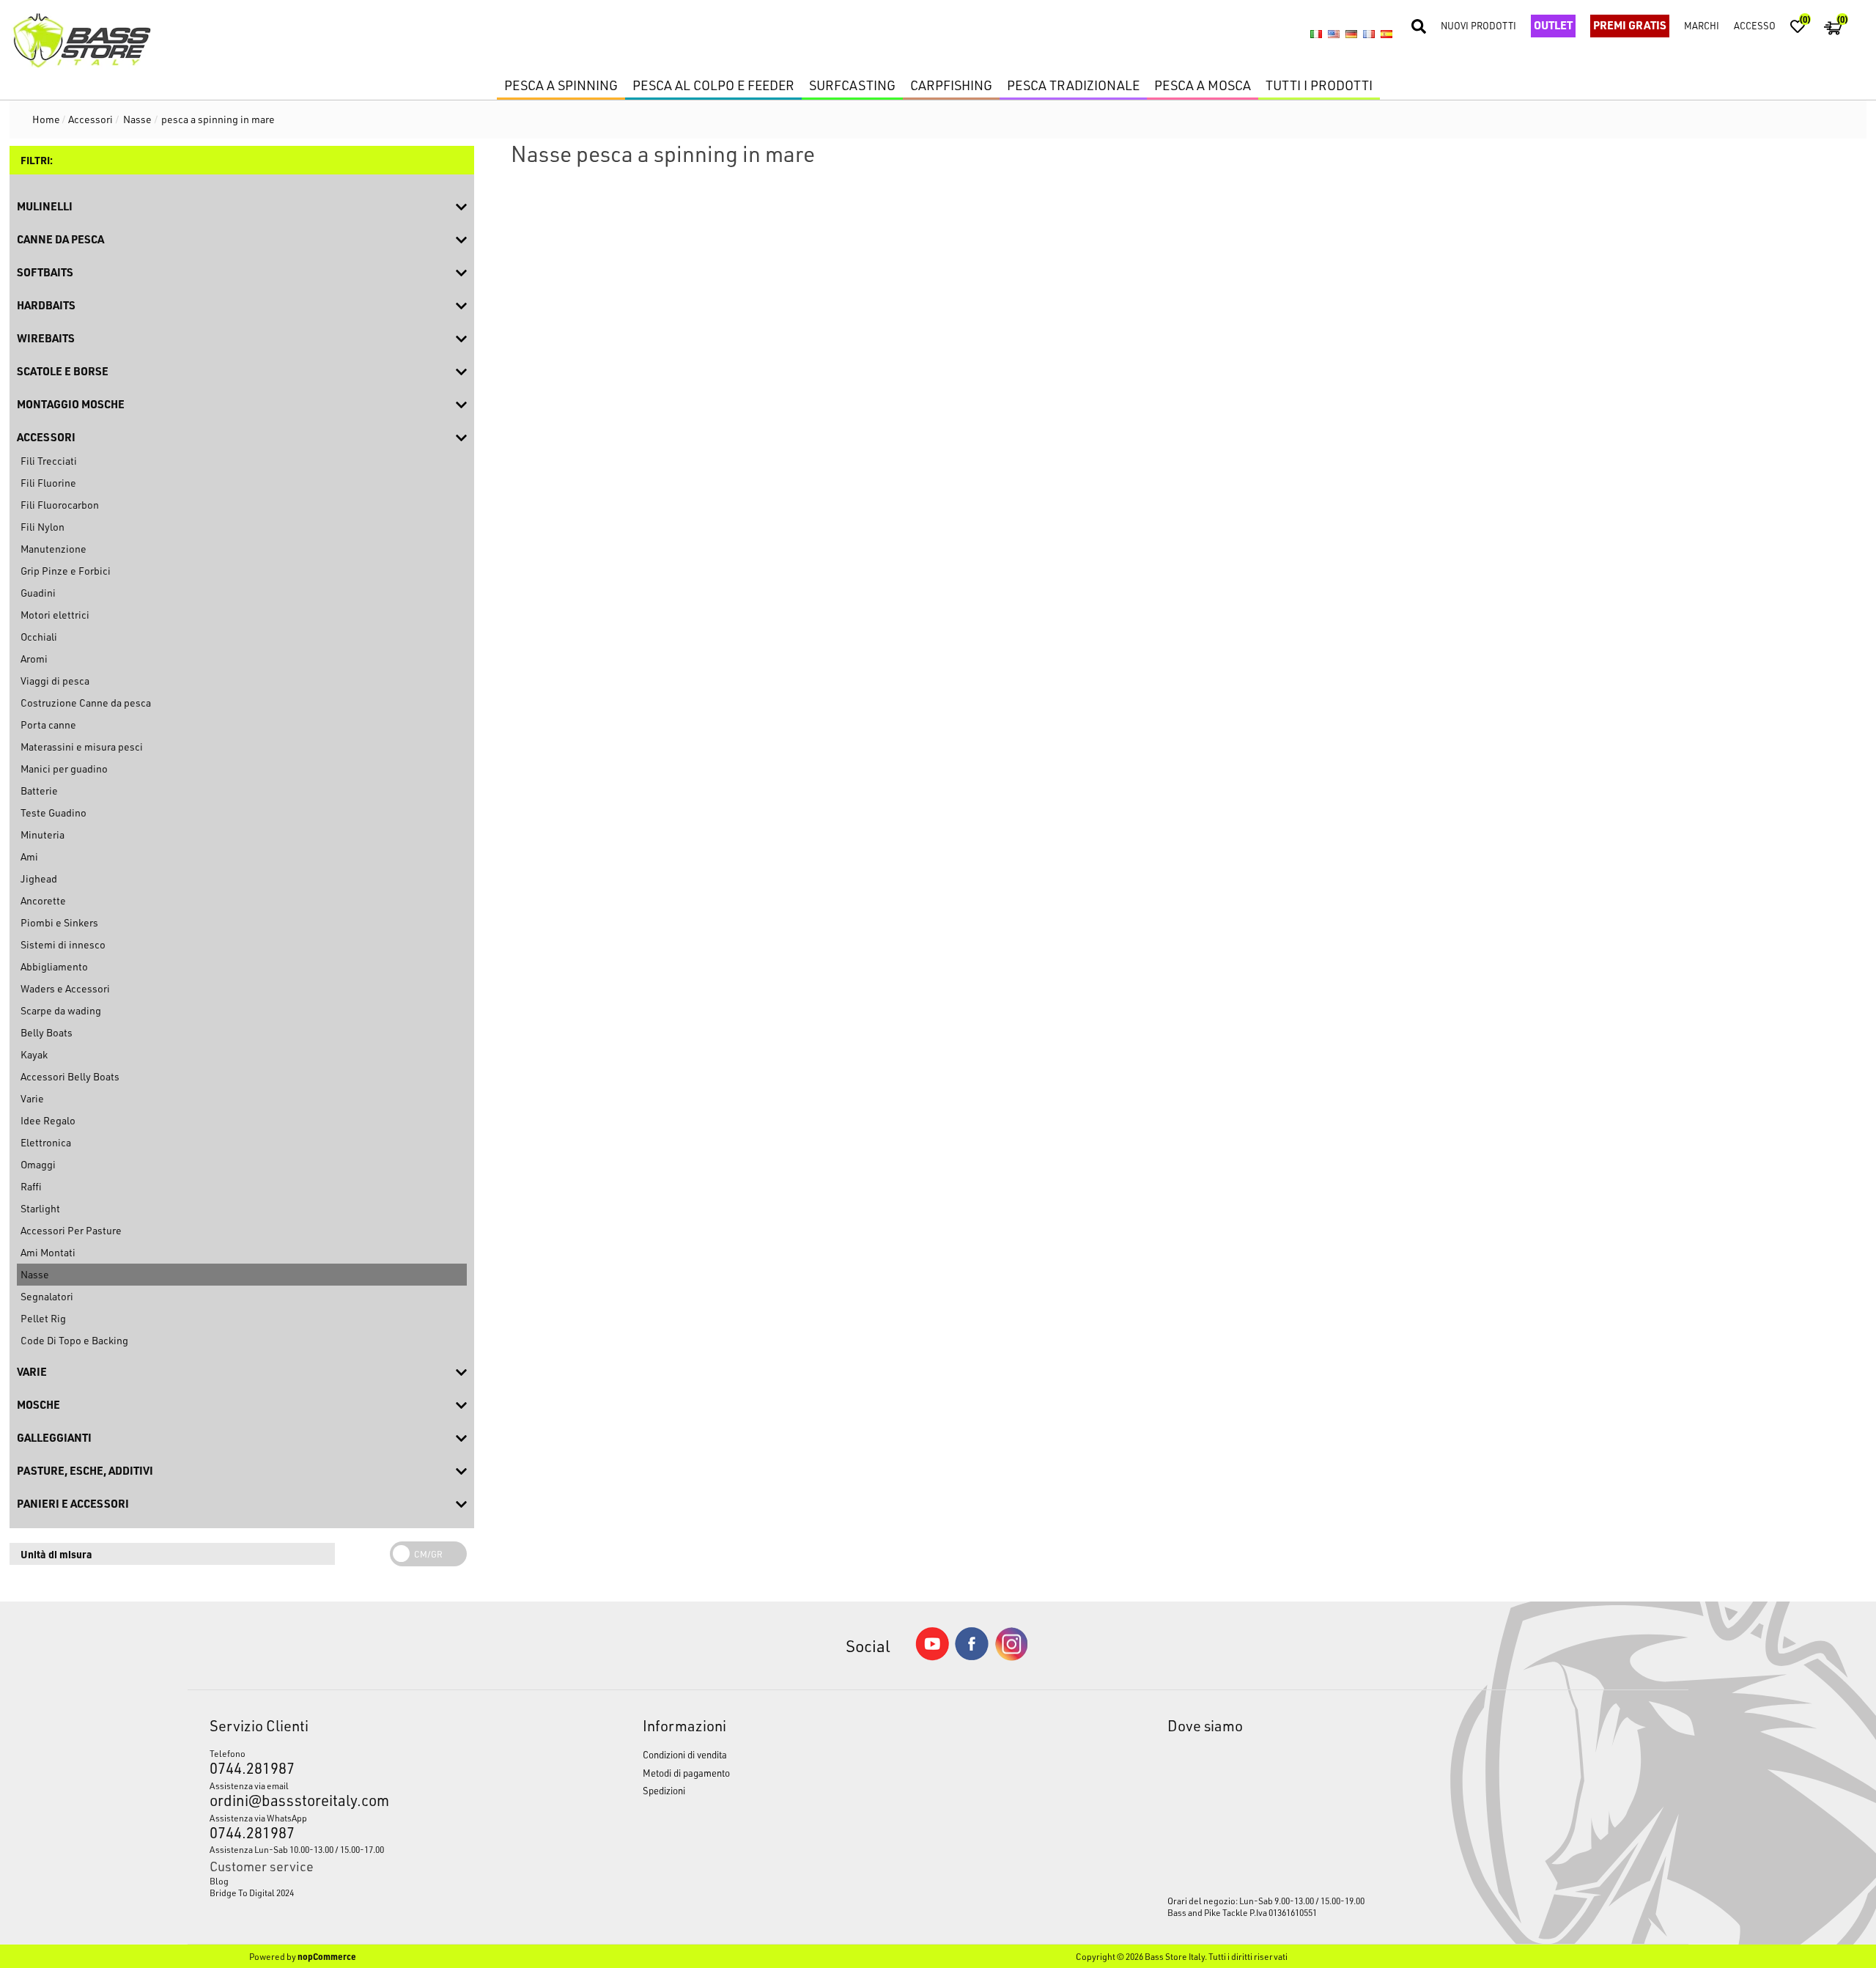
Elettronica (46, 1142)
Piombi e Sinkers (59, 922)
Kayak (34, 1054)
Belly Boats (47, 1032)
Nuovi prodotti (1478, 25)
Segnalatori (47, 1296)
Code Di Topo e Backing (74, 1340)
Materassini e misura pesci (82, 747)
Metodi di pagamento (686, 1773)
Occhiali (39, 637)
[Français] (1369, 34)
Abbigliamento (54, 966)
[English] (1334, 34)
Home (46, 119)
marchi (1702, 25)
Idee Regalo (48, 1120)
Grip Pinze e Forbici (66, 571)
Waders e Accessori (65, 988)
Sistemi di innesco (63, 944)
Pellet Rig (43, 1318)
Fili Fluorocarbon (60, 505)
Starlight (40, 1208)
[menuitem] (370, 1881)
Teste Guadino (53, 812)
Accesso (1755, 25)
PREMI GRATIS (1630, 25)
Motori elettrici (55, 615)
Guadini (38, 593)
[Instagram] (1011, 1657)
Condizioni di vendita (685, 1754)
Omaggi (38, 1164)
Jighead (39, 878)
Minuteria (43, 834)
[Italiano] (1316, 34)
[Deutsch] (1351, 34)
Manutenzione (53, 549)
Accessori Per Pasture (71, 1230)
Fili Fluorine (48, 483)
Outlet (1553, 25)
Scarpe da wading (61, 1010)
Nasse (35, 1274)
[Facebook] (972, 1656)
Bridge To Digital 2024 (252, 1893)
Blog (219, 1881)
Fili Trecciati (49, 461)
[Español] (1386, 34)
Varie (32, 1098)
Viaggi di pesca (55, 681)
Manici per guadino (64, 769)
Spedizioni (664, 1790)
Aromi (34, 659)
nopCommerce (327, 1956)
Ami (29, 856)
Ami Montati (48, 1252)
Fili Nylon (43, 527)
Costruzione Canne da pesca (86, 703)
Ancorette (43, 900)
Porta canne (48, 725)
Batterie (39, 790)
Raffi (31, 1186)
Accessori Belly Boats (70, 1076)
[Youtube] (932, 1657)
